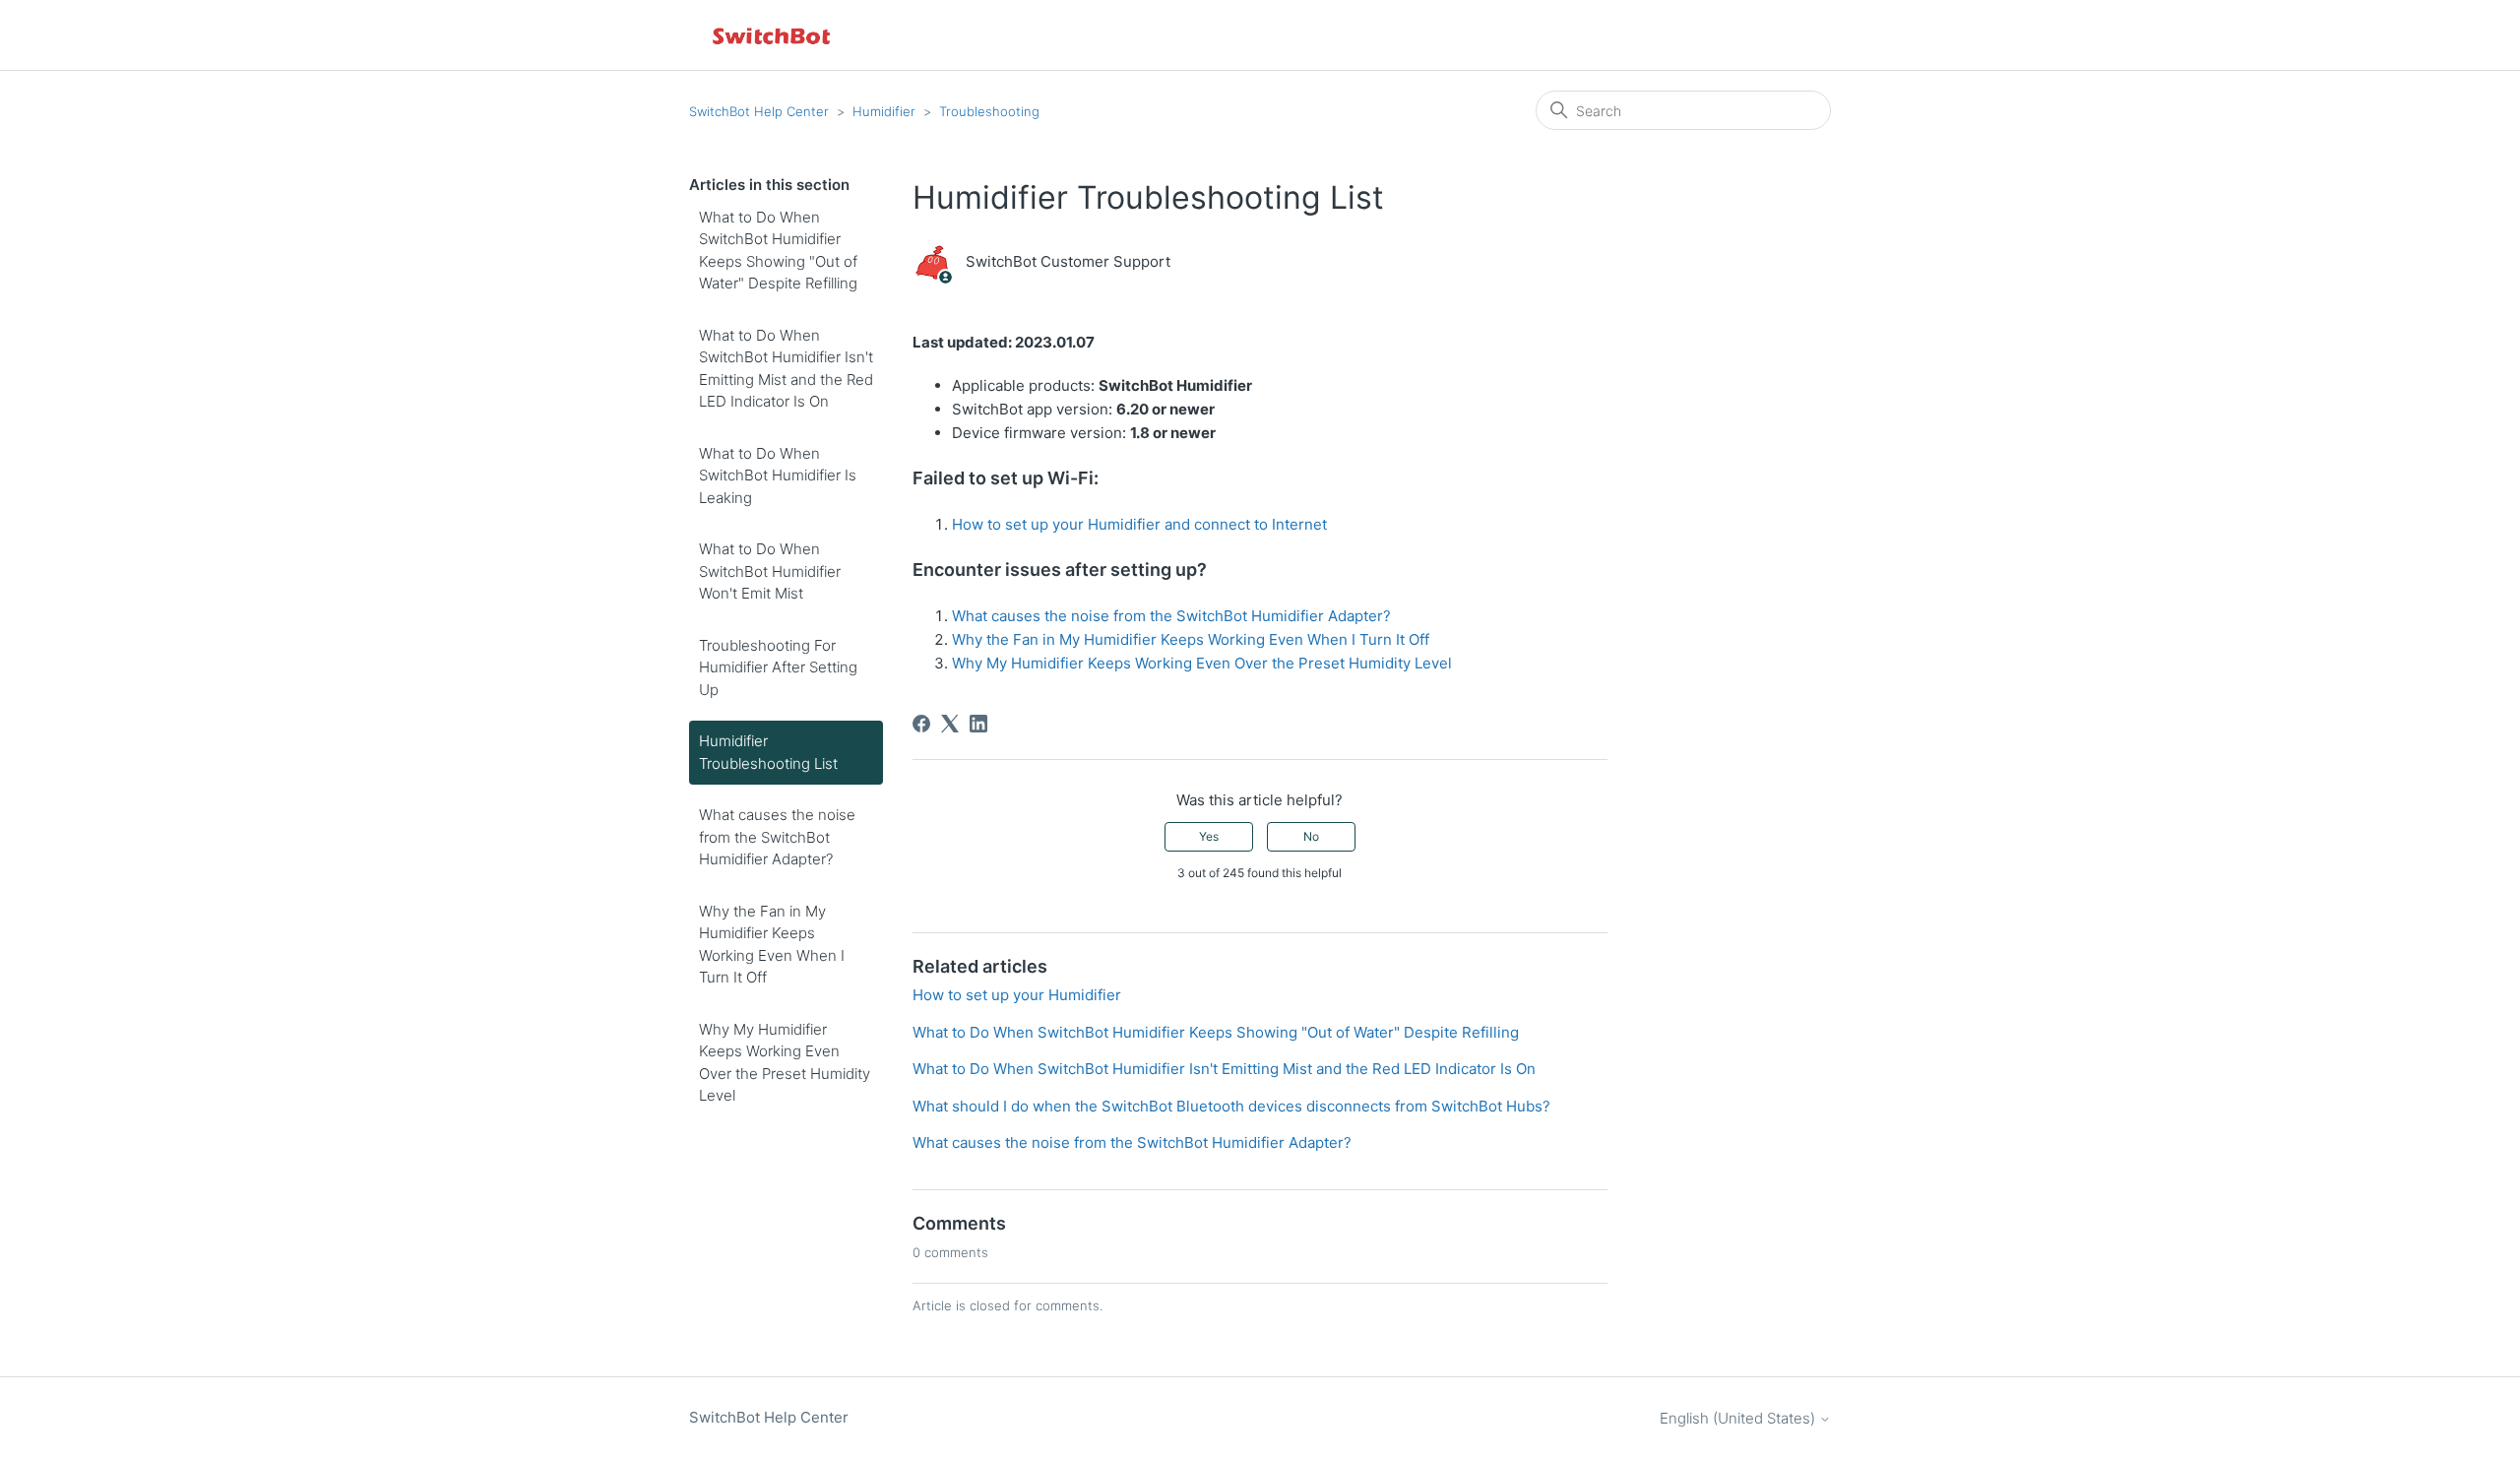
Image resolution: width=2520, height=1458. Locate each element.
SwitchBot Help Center (759, 111)
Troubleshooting (989, 111)
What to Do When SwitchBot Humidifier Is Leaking (778, 475)
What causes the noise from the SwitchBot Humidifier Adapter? (777, 837)
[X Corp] (950, 724)
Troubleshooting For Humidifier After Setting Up (778, 667)
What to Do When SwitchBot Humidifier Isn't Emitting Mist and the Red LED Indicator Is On (786, 369)
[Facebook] (921, 724)
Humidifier (884, 111)
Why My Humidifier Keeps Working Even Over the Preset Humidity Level (785, 1063)
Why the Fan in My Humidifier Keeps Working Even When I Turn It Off (772, 945)
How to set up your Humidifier (1017, 995)
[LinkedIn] (978, 724)
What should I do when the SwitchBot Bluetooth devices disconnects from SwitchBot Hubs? (1231, 1106)
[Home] (773, 35)
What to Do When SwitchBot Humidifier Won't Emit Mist (770, 571)
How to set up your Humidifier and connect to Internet (1139, 524)
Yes (1209, 836)
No (1311, 836)
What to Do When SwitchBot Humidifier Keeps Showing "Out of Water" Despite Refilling (778, 251)
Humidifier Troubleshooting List (768, 752)
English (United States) (1739, 1418)
